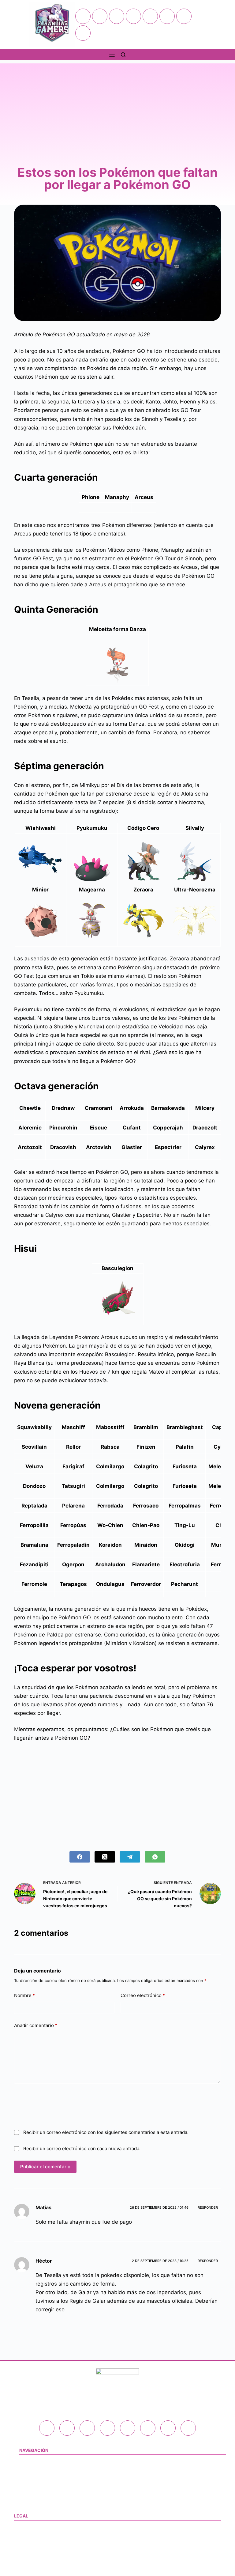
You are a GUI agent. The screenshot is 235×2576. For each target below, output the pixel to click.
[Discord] (184, 16)
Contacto (28, 2498)
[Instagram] (133, 16)
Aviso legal (25, 2548)
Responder (208, 2207)
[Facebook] (100, 16)
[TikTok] (167, 16)
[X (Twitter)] (117, 16)
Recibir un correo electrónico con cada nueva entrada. (82, 2149)
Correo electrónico (143, 1995)
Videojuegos (32, 2475)
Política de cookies (33, 2540)
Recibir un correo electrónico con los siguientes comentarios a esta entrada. (106, 2132)
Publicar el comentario (45, 2167)
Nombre (24, 1995)
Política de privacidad (36, 2532)
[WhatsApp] (155, 1857)
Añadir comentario (36, 2025)
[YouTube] (83, 16)
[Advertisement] (117, 106)
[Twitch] (150, 16)
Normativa (24, 2525)
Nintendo (28, 2467)
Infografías (30, 2482)
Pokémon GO (32, 2459)
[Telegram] (83, 33)
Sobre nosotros (29, 2555)
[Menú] (112, 55)
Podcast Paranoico (38, 2490)
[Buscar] (123, 55)
